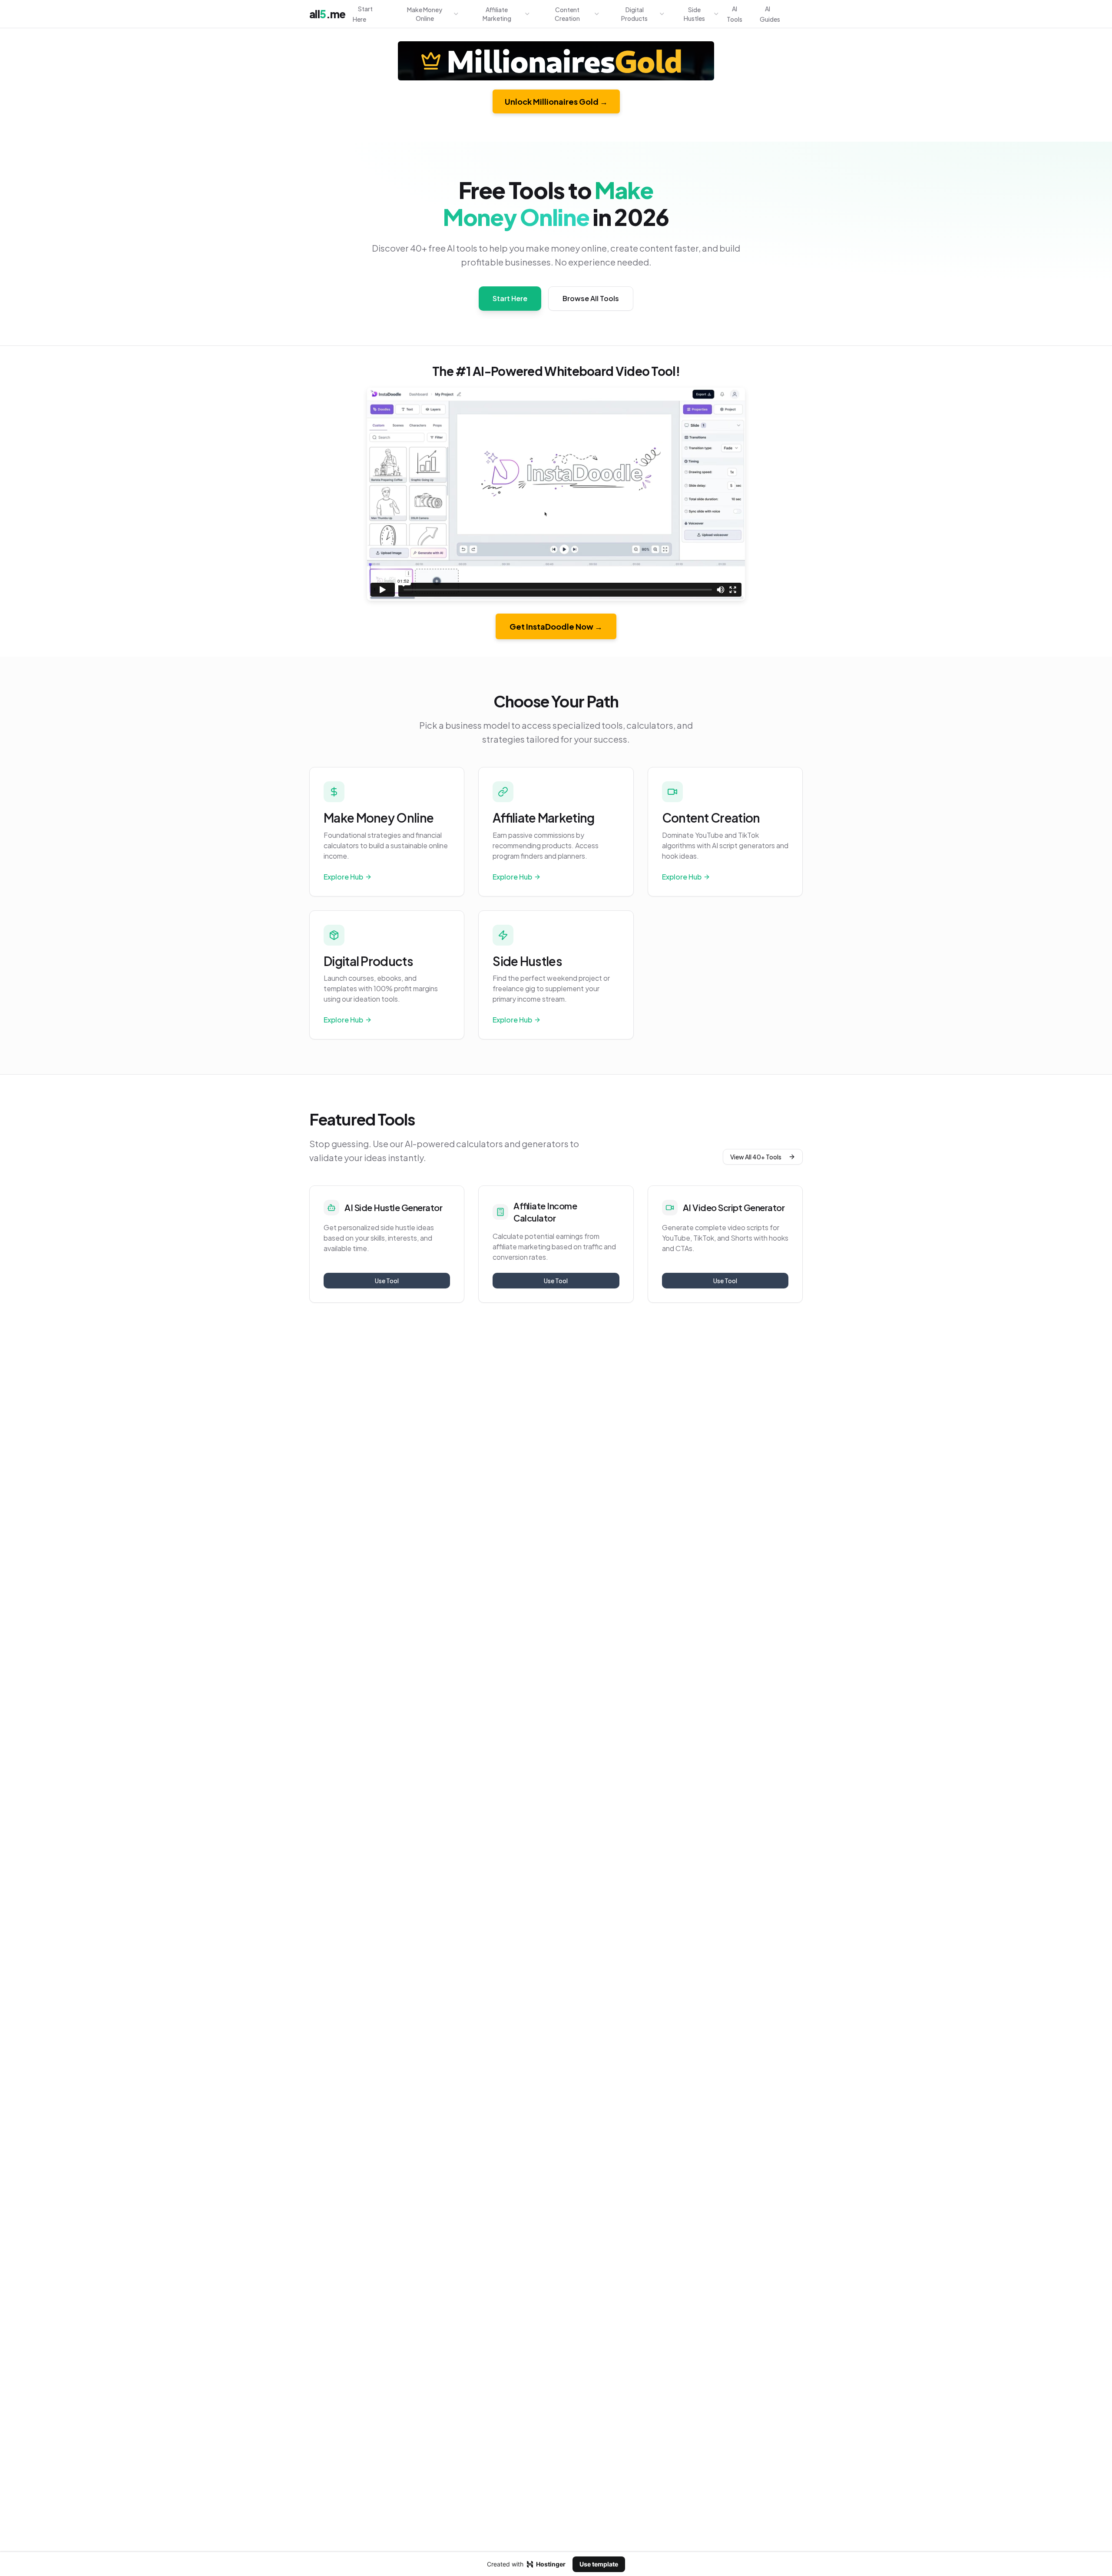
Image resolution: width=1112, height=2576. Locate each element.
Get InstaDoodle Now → (556, 626)
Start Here (363, 14)
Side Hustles (694, 14)
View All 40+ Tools (756, 1157)
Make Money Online (425, 14)
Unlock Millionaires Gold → (556, 101)
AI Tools (735, 14)
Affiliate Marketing (497, 14)
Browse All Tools (591, 298)
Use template (599, 2564)
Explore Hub (343, 877)
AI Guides (770, 14)
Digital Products (634, 14)
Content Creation (567, 14)
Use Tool (387, 1281)
